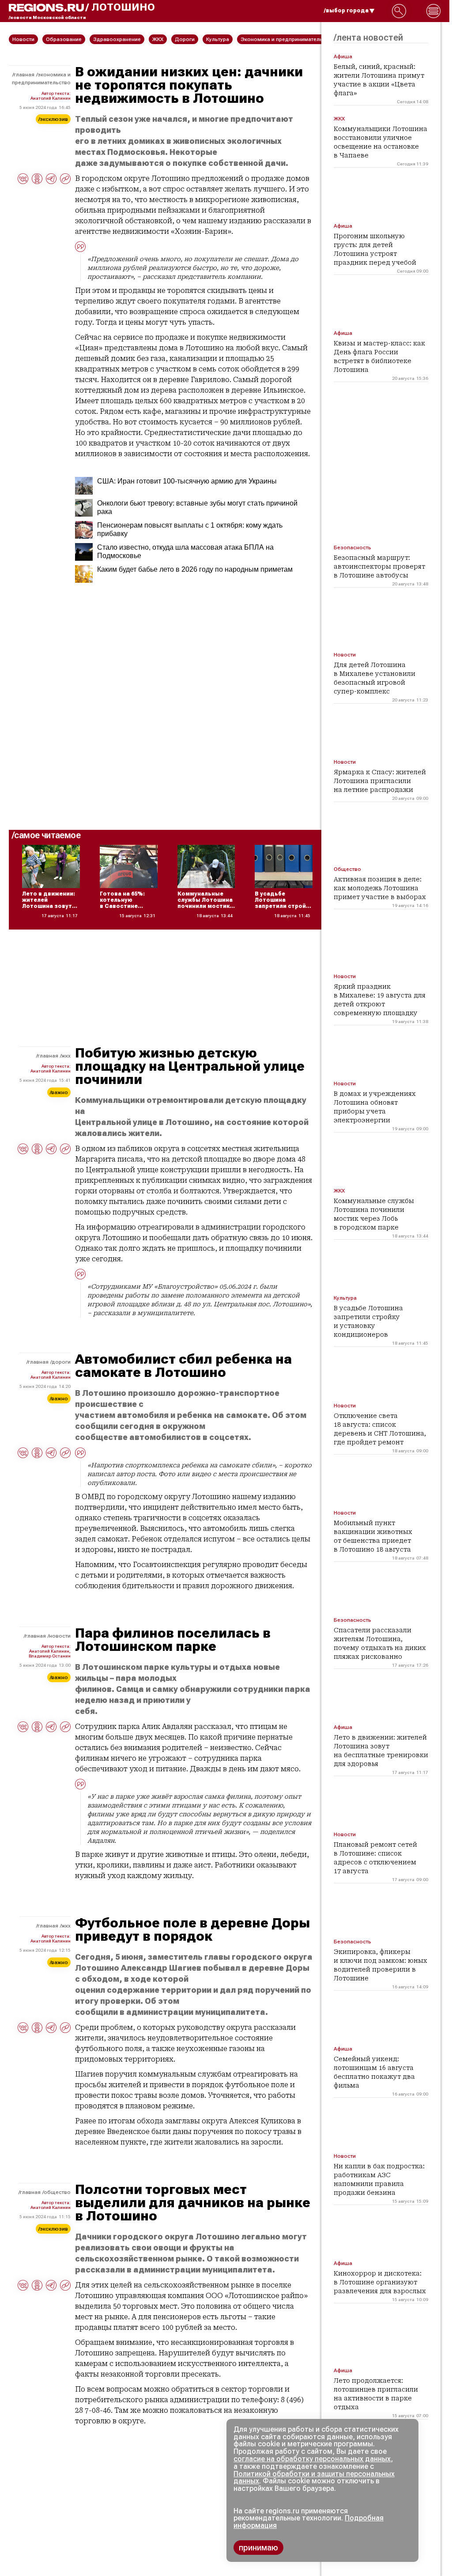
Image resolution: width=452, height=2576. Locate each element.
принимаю (258, 2548)
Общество (57, 2192)
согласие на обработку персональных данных (312, 2459)
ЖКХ (66, 1056)
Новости (60, 1636)
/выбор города (346, 11)
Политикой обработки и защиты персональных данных (314, 2478)
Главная (24, 75)
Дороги (61, 1362)
